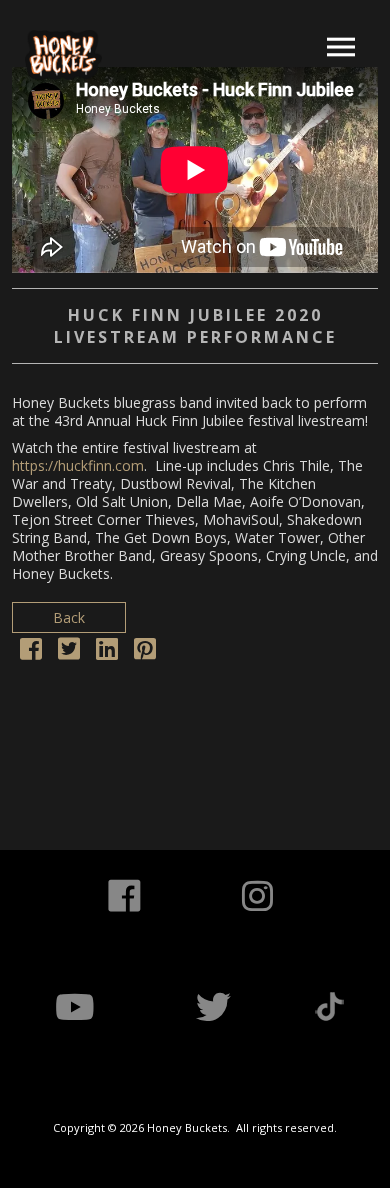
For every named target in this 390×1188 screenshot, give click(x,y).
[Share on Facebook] (31, 652)
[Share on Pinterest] (145, 652)
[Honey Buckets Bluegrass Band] (63, 55)
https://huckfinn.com (78, 465)
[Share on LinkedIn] (107, 652)
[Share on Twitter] (69, 652)
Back (69, 617)
